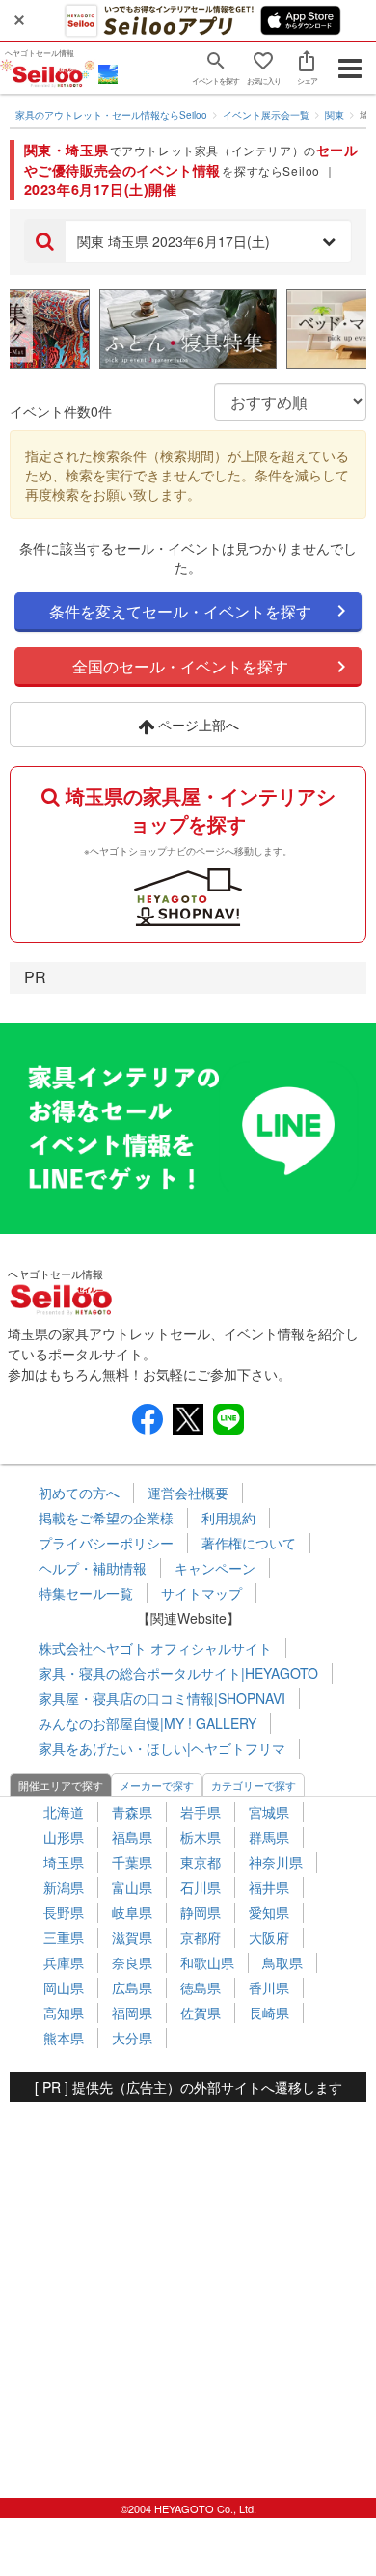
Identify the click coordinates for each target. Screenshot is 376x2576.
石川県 (201, 1887)
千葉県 (132, 1862)
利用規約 (228, 1518)
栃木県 (201, 1837)
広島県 (132, 1987)
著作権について (249, 1543)
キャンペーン (215, 1568)
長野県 (64, 1912)
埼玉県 (64, 1862)
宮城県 (269, 1812)
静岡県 (201, 1912)
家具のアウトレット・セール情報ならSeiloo (111, 115)
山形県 (64, 1837)
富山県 (132, 1887)
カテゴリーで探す (254, 1785)
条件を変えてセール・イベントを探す (180, 611)
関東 (335, 115)
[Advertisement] (188, 2290)
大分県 (132, 2038)
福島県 (132, 1837)
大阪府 (269, 1937)
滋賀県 (132, 1937)
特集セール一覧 (86, 1593)
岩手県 (201, 1812)
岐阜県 (132, 1912)
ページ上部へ (197, 725)
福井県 (269, 1887)
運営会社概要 (188, 1493)
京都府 (201, 1937)
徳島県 (201, 1987)
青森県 (132, 1812)
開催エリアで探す (61, 1785)
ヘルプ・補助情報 (93, 1568)
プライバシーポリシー (106, 1543)
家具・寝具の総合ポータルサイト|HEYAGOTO (178, 1673)
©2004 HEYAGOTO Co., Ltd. (188, 2508)
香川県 (269, 1987)
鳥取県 (282, 1962)
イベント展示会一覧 (266, 115)
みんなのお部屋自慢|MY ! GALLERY (148, 1723)
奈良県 (132, 1962)
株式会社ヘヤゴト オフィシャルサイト (155, 1648)
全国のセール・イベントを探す (180, 666)
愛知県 (269, 1912)
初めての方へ (79, 1493)
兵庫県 (64, 1962)
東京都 (201, 1862)
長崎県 (269, 2013)
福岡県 (132, 2013)
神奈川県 (276, 1862)
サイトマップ (201, 1593)
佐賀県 (201, 2013)
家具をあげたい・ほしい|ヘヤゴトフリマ (162, 1748)
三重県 (64, 1937)
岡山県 (64, 1987)
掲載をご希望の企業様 (106, 1518)
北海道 (64, 1812)
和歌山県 (207, 1962)
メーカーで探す (157, 1785)
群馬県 (269, 1837)
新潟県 (64, 1887)
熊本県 (64, 2038)
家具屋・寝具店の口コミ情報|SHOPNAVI (162, 1698)
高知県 (64, 2013)
